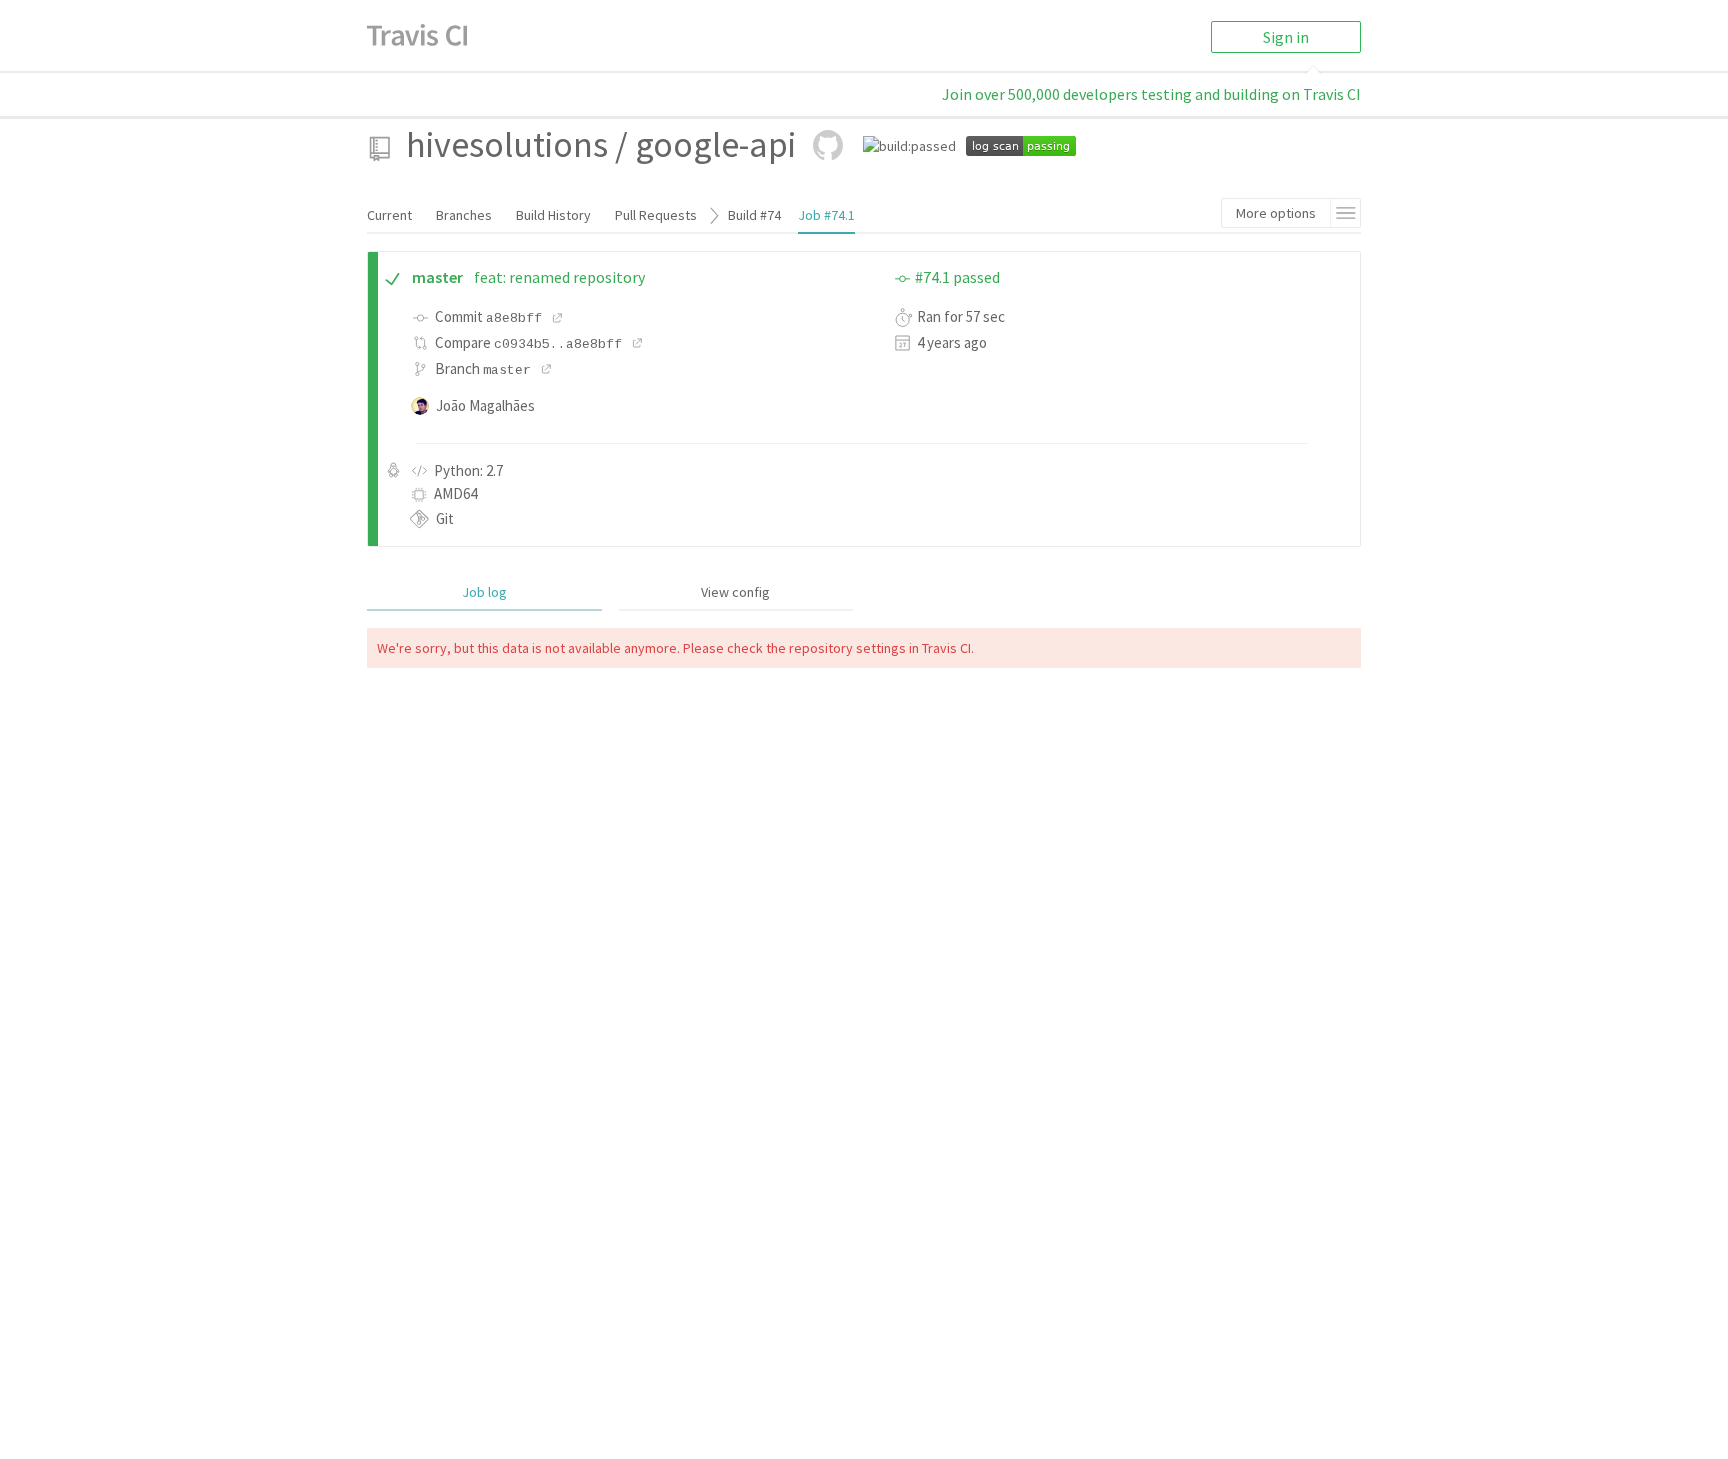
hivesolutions (507, 144)
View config (735, 592)
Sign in (1286, 37)
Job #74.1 (826, 215)
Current (389, 215)
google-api (715, 144)
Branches (464, 215)
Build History (553, 215)
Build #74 (754, 215)
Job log (484, 592)
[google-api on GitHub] (828, 145)
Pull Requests (656, 215)
